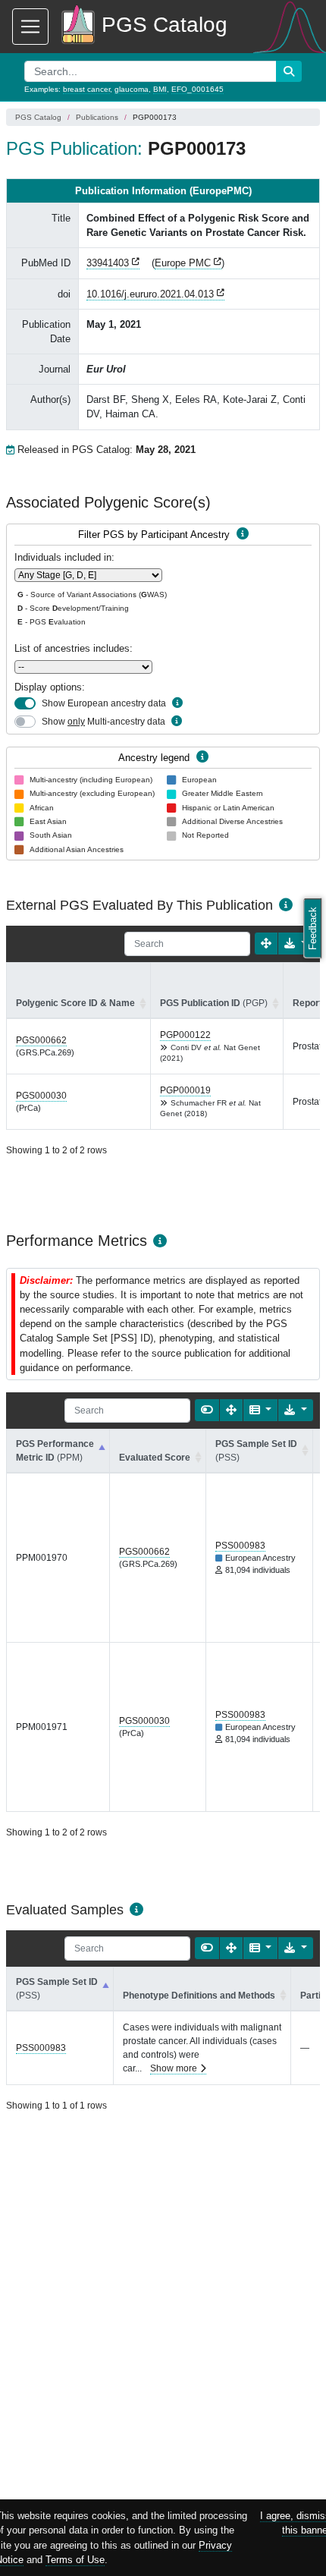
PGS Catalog (38, 117)
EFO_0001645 (197, 89)
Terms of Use (75, 2560)
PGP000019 (185, 1090)
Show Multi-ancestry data (103, 722)
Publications (97, 117)
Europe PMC (183, 263)
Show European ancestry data (104, 703)
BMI (160, 89)
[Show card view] (207, 1410)
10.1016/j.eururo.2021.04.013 (150, 294)
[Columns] (261, 1410)
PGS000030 (41, 1096)
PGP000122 (185, 1035)
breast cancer (86, 89)
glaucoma (132, 89)
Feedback (313, 928)
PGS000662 (41, 1040)
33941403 (108, 263)
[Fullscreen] (266, 944)
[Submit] (289, 71)
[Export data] (296, 944)
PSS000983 (240, 1546)
